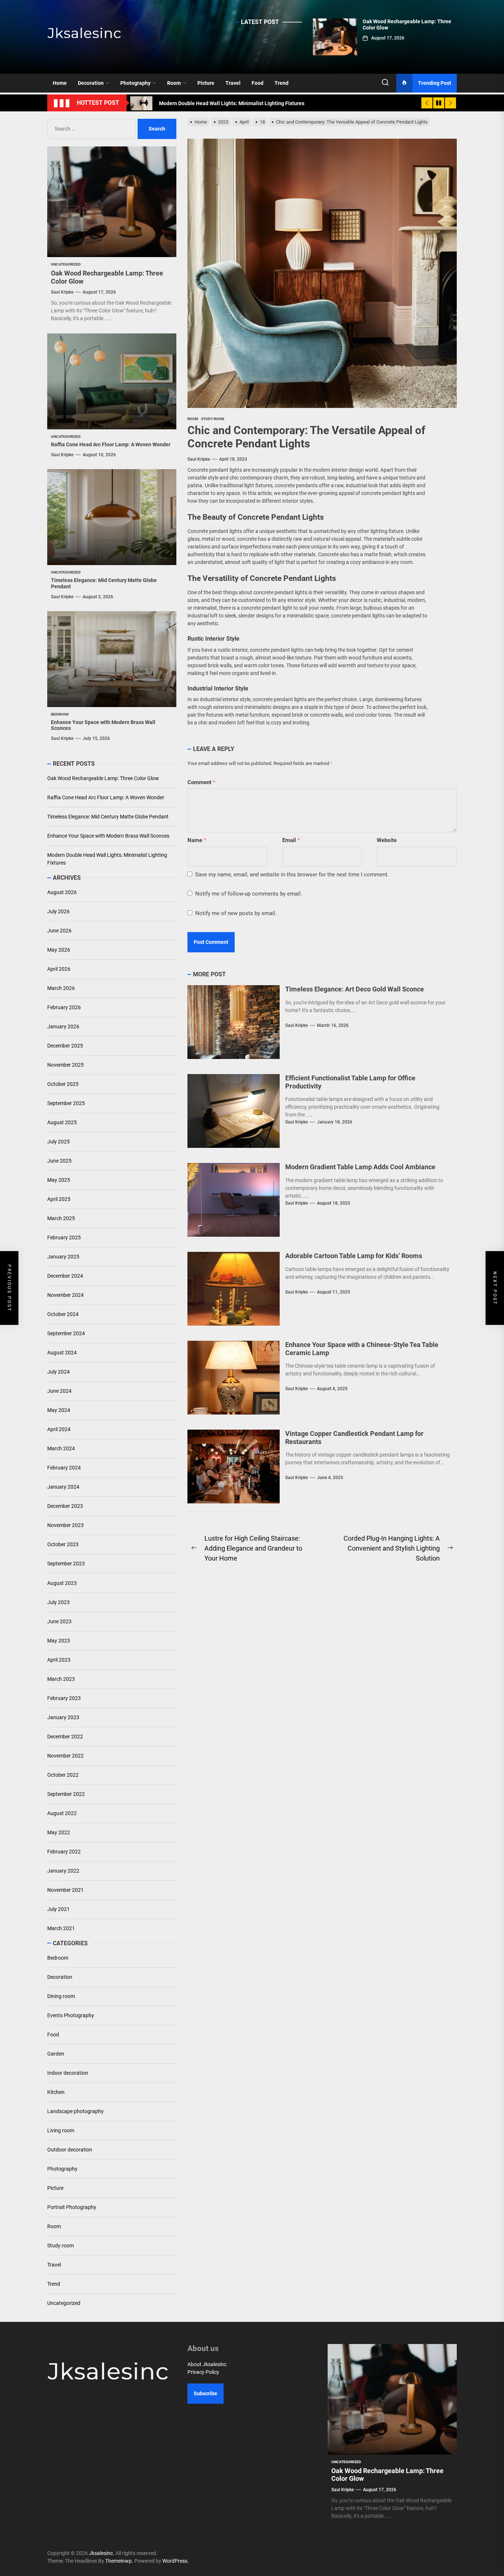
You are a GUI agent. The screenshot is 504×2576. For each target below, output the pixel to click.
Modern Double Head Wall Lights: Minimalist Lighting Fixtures (107, 859)
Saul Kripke (199, 459)
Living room (61, 2130)
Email (291, 840)
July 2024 (58, 1372)
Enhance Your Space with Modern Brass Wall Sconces (108, 836)
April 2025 (59, 1199)
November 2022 (65, 1756)
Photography (135, 83)
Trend (282, 83)
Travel (233, 83)
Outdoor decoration (70, 2150)
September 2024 (66, 1334)
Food (258, 83)
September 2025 (66, 1104)
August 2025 (62, 1123)
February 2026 (64, 1008)
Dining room (61, 1996)
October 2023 (63, 1545)
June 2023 (59, 1621)
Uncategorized (64, 2303)
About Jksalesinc (207, 2364)
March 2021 (61, 1928)
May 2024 (59, 1410)
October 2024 (63, 1315)
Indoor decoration (68, 2073)
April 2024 (59, 1430)
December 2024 (65, 1276)
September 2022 (66, 1794)
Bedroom (58, 1958)
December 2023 (65, 1506)
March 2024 (61, 1449)
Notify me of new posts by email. (236, 913)
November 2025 (65, 1065)
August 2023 (62, 1583)
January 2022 (63, 1871)
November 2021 (65, 1890)
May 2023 (59, 1641)
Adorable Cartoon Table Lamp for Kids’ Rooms (354, 1256)
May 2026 (59, 950)
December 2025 (65, 1046)
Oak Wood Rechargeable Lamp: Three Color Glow (103, 778)
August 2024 (62, 1353)
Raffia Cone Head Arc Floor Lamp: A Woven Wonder (111, 444)
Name (197, 840)
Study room (61, 2246)
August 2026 (62, 893)
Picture (206, 83)
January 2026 (63, 1027)
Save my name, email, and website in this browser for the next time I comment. (292, 875)
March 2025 (61, 1219)
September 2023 (66, 1564)
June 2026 (59, 931)
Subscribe (206, 2393)
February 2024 (64, 1468)
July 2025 (58, 1142)
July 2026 (58, 912)
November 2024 (65, 1295)
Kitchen (56, 2092)
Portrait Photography (72, 2207)
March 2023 (61, 1679)
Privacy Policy (203, 2372)
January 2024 (63, 1487)
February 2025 (64, 1238)
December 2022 (65, 1737)
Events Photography (71, 2015)
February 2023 (64, 1698)
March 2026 (61, 988)
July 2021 (58, 1909)
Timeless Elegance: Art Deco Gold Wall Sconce (355, 989)
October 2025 (63, 1084)
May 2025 (59, 1180)
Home (60, 83)
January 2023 (63, 1717)
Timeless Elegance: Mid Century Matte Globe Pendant (108, 817)
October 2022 (63, 1775)
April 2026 (59, 969)
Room (174, 83)
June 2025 (59, 1161)
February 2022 (64, 1852)
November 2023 (65, 1526)
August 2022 (62, 1813)
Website (387, 840)
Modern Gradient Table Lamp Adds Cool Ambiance (360, 1167)
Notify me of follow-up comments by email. (249, 894)
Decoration (91, 83)
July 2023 (58, 1602)
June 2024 (59, 1391)
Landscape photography (75, 2111)
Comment (201, 782)
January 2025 (63, 1257)
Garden (56, 2054)
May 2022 (59, 1832)
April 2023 (59, 1660)
